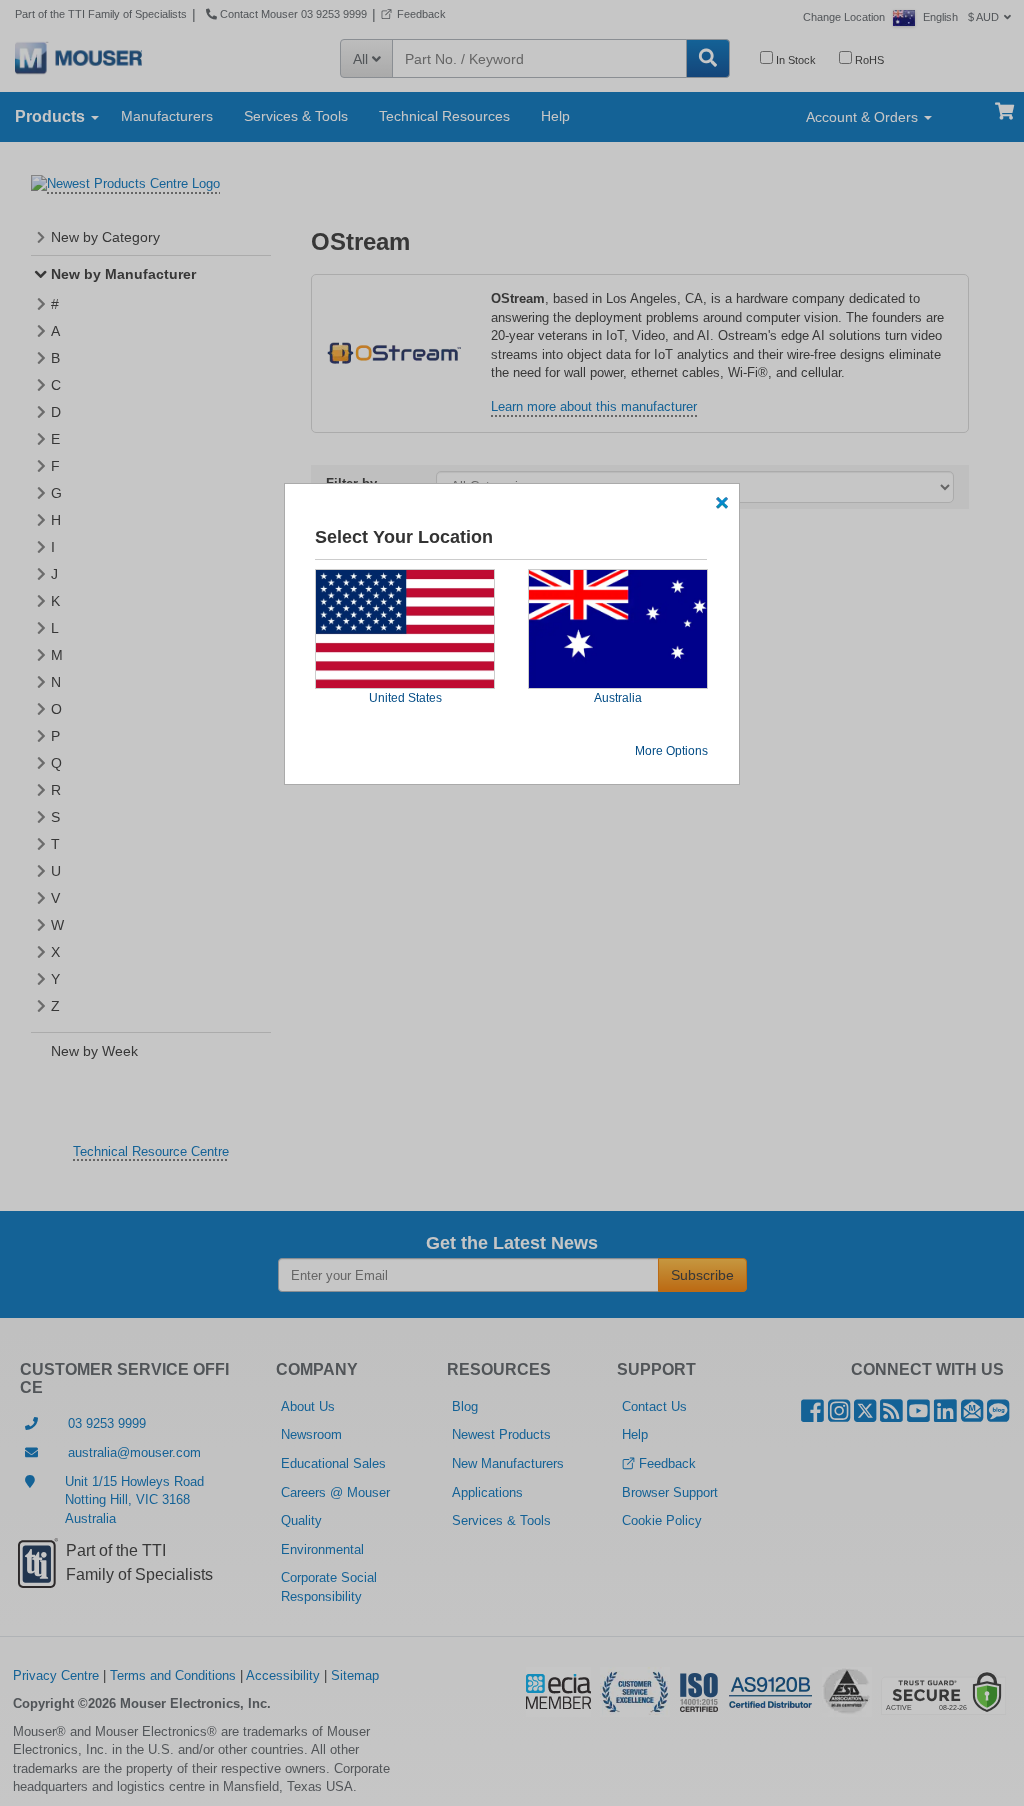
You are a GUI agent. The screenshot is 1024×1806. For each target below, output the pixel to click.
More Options (671, 751)
